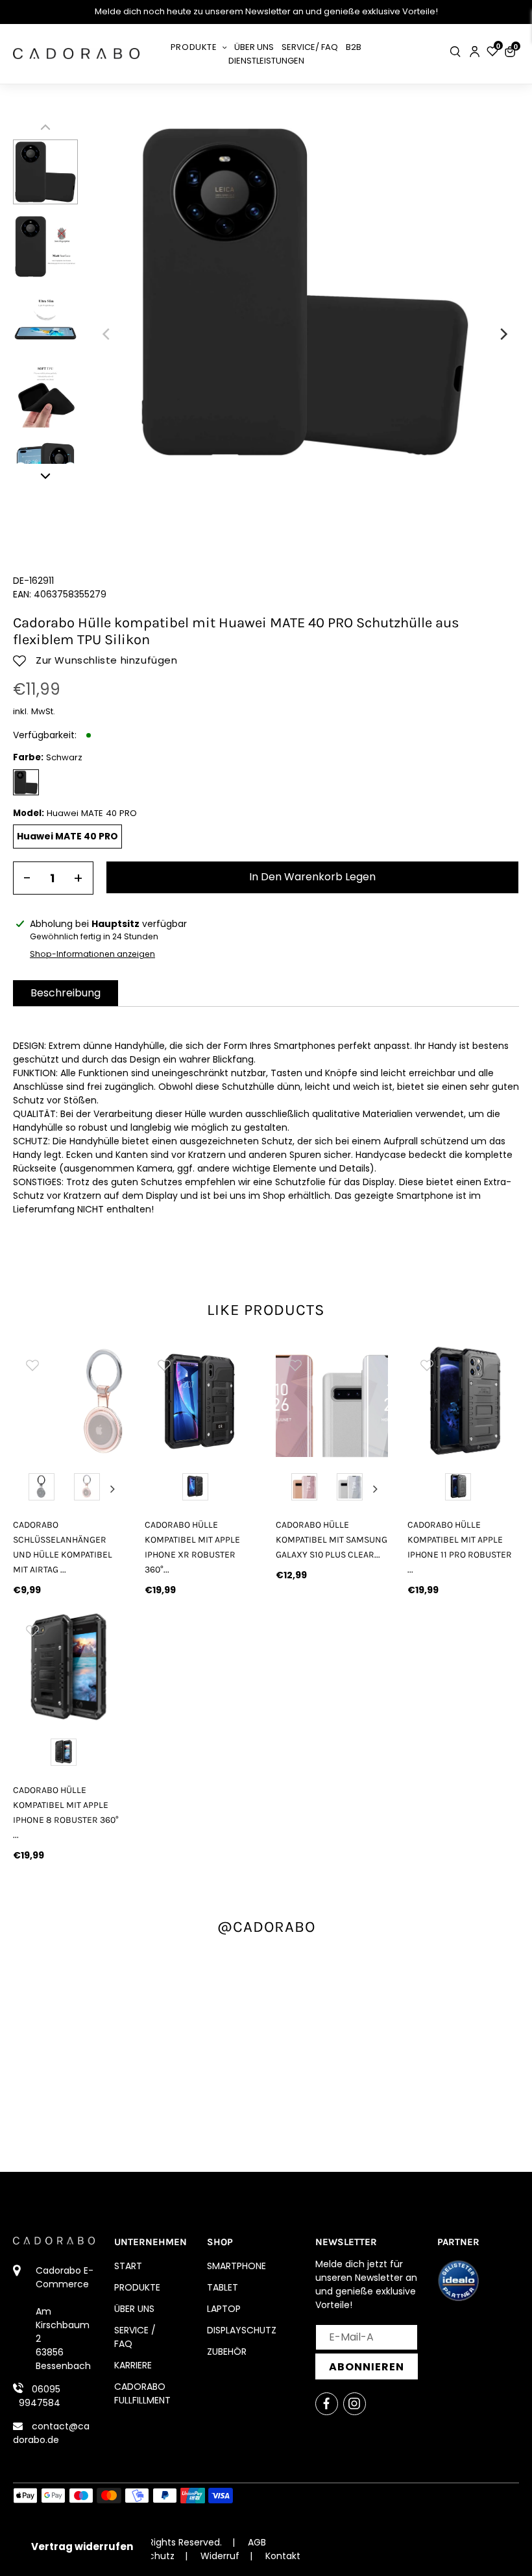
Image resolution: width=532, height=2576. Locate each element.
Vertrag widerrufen (82, 2546)
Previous (25, 1489)
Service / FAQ (135, 2337)
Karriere (133, 2365)
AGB (257, 2542)
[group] (69, 1402)
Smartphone (236, 2266)
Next (113, 1489)
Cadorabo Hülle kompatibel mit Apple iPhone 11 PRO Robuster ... (460, 1547)
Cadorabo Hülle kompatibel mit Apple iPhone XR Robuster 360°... (192, 1547)
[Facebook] (327, 2404)
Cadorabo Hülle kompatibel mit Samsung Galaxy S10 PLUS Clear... (332, 1540)
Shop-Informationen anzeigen (92, 954)
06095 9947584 (40, 2396)
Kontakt (283, 2556)
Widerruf (220, 2556)
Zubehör (227, 2352)
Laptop (224, 2309)
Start (128, 2266)
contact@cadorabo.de (51, 2433)
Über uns (134, 2309)
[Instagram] (355, 2404)
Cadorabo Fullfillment (142, 2393)
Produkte (137, 2287)
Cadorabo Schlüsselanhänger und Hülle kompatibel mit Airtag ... (63, 1547)
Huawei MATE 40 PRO (67, 836)
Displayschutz (242, 2330)
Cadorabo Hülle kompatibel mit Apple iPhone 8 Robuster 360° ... (66, 1812)
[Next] (503, 334)
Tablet (223, 2287)
